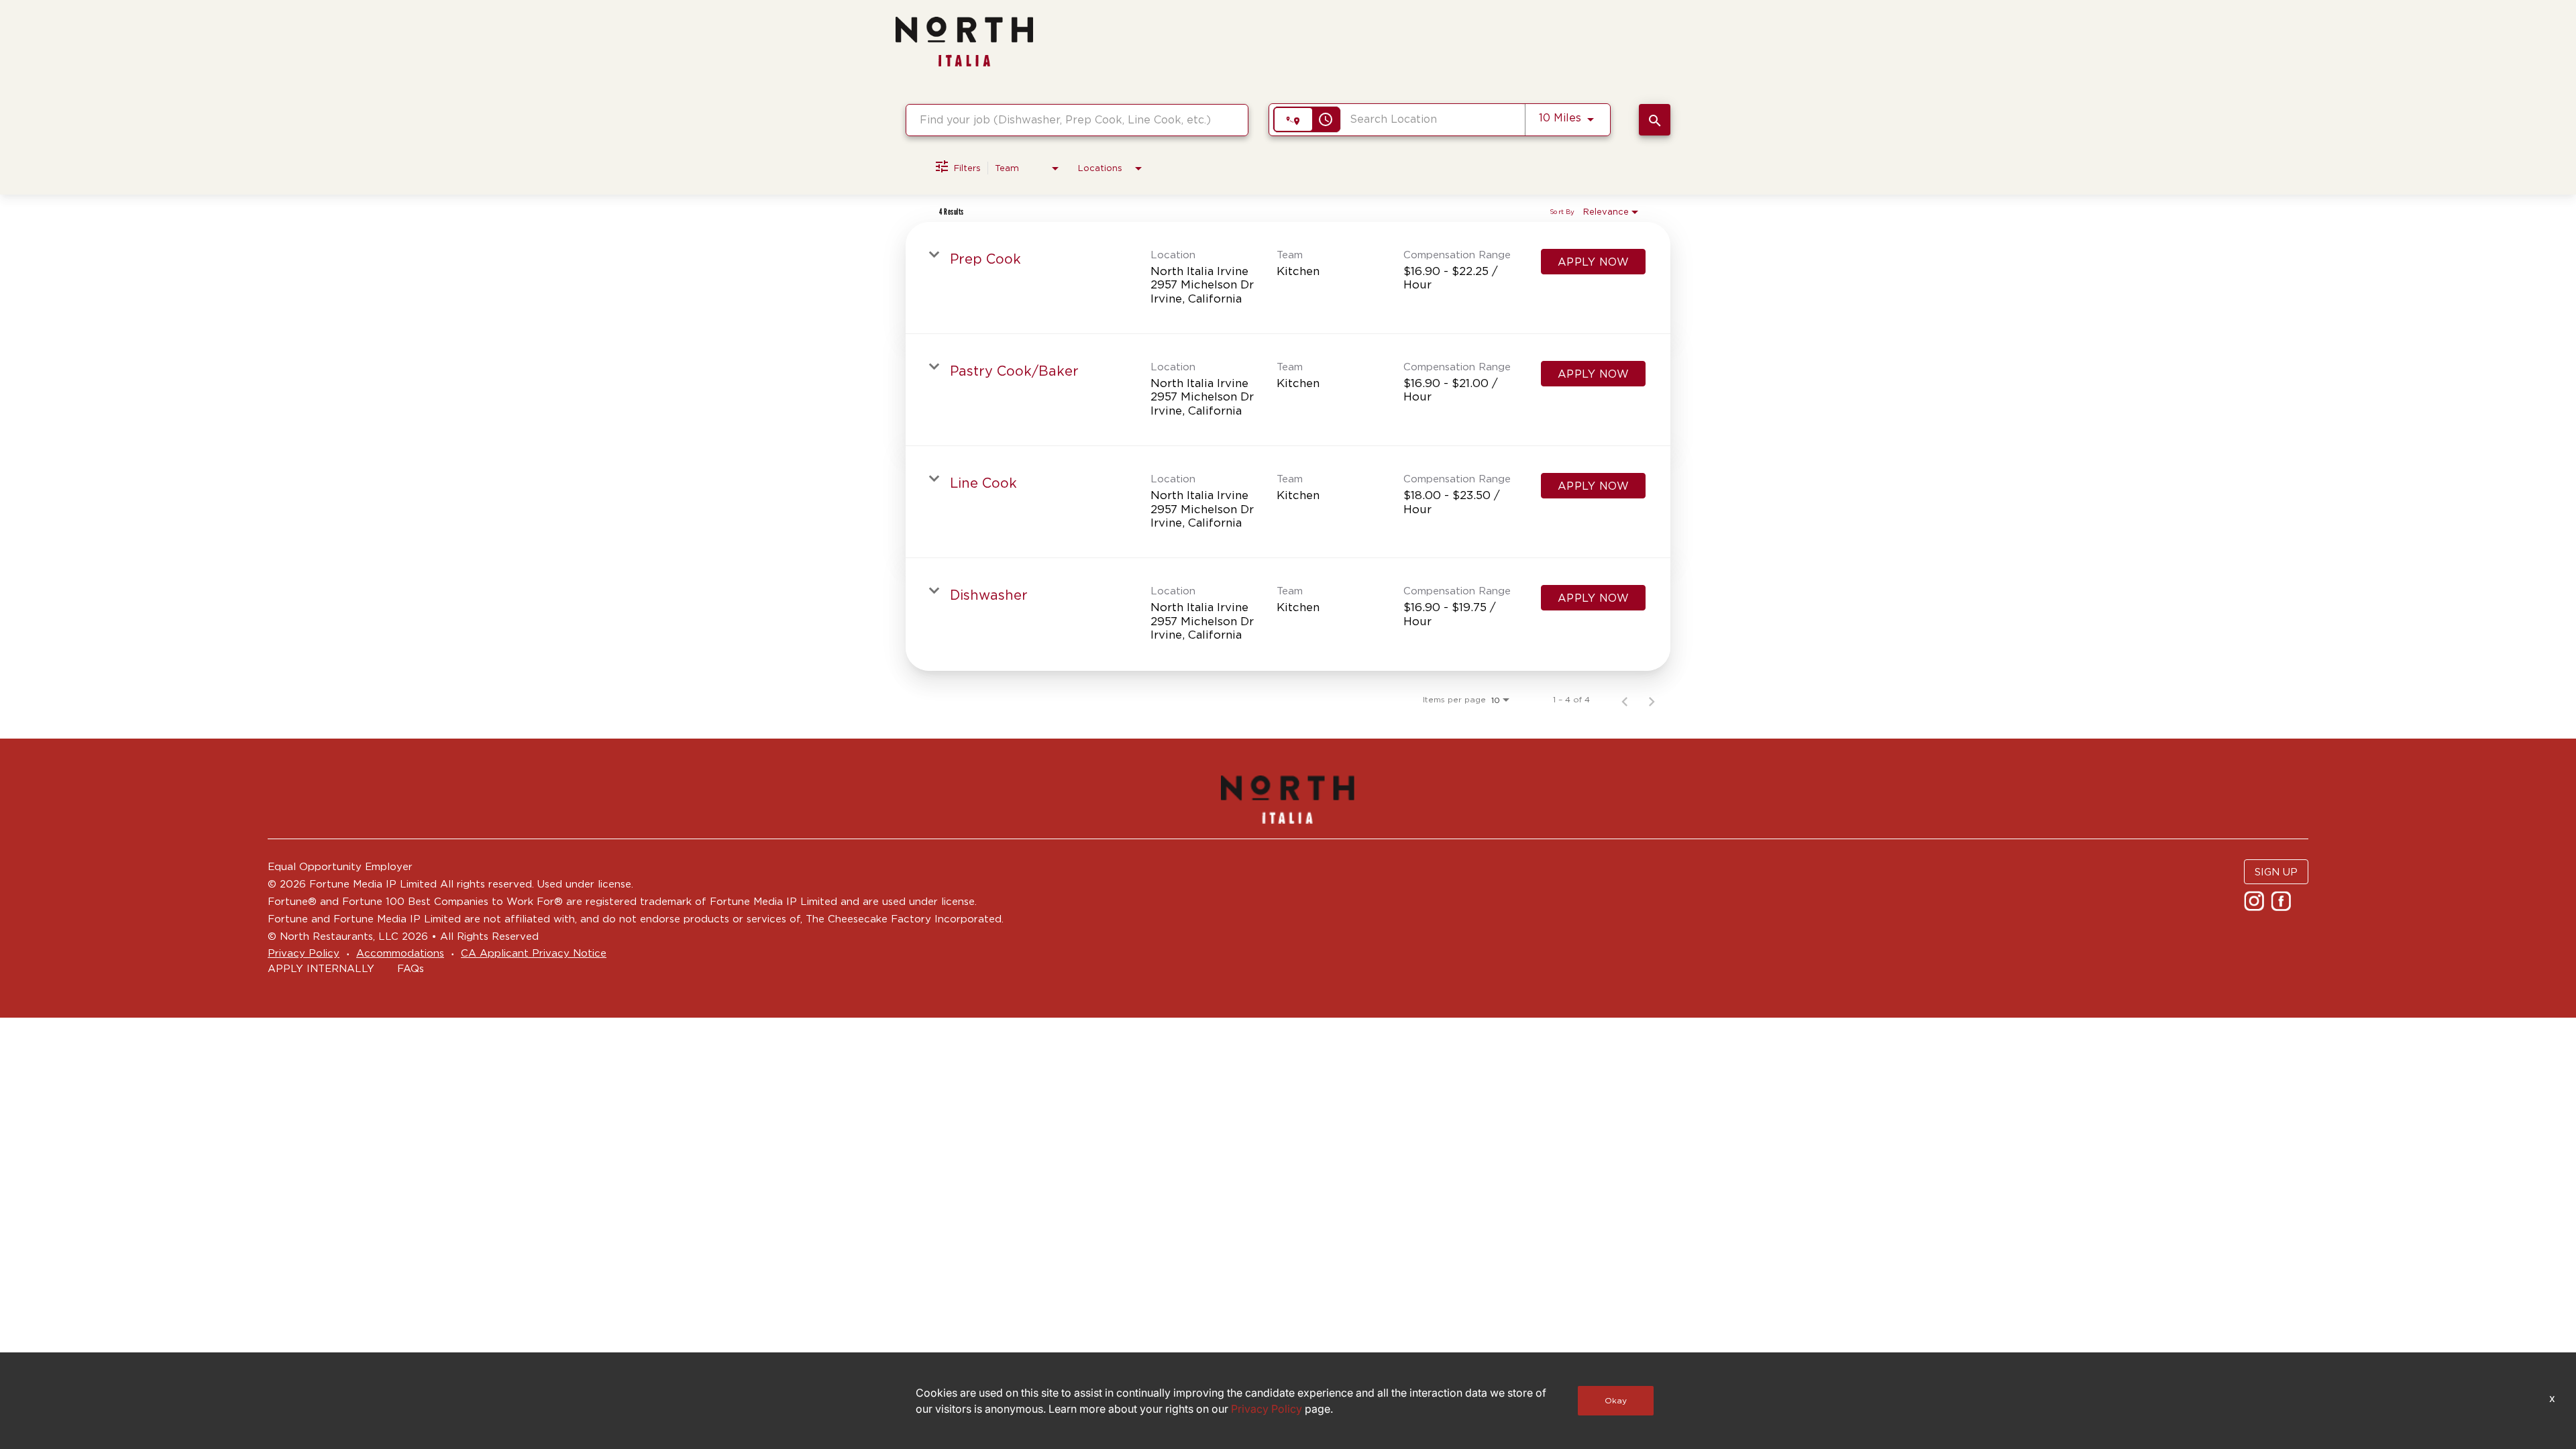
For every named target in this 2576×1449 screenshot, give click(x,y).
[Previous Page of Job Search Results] (1625, 700)
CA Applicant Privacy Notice (534, 953)
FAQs (411, 968)
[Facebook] (2283, 905)
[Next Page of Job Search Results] (1652, 700)
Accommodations (400, 953)
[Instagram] (2256, 905)
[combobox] (1077, 120)
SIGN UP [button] (2276, 872)
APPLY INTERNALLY (321, 968)
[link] (1288, 278)
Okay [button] (1616, 1400)
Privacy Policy (304, 953)
